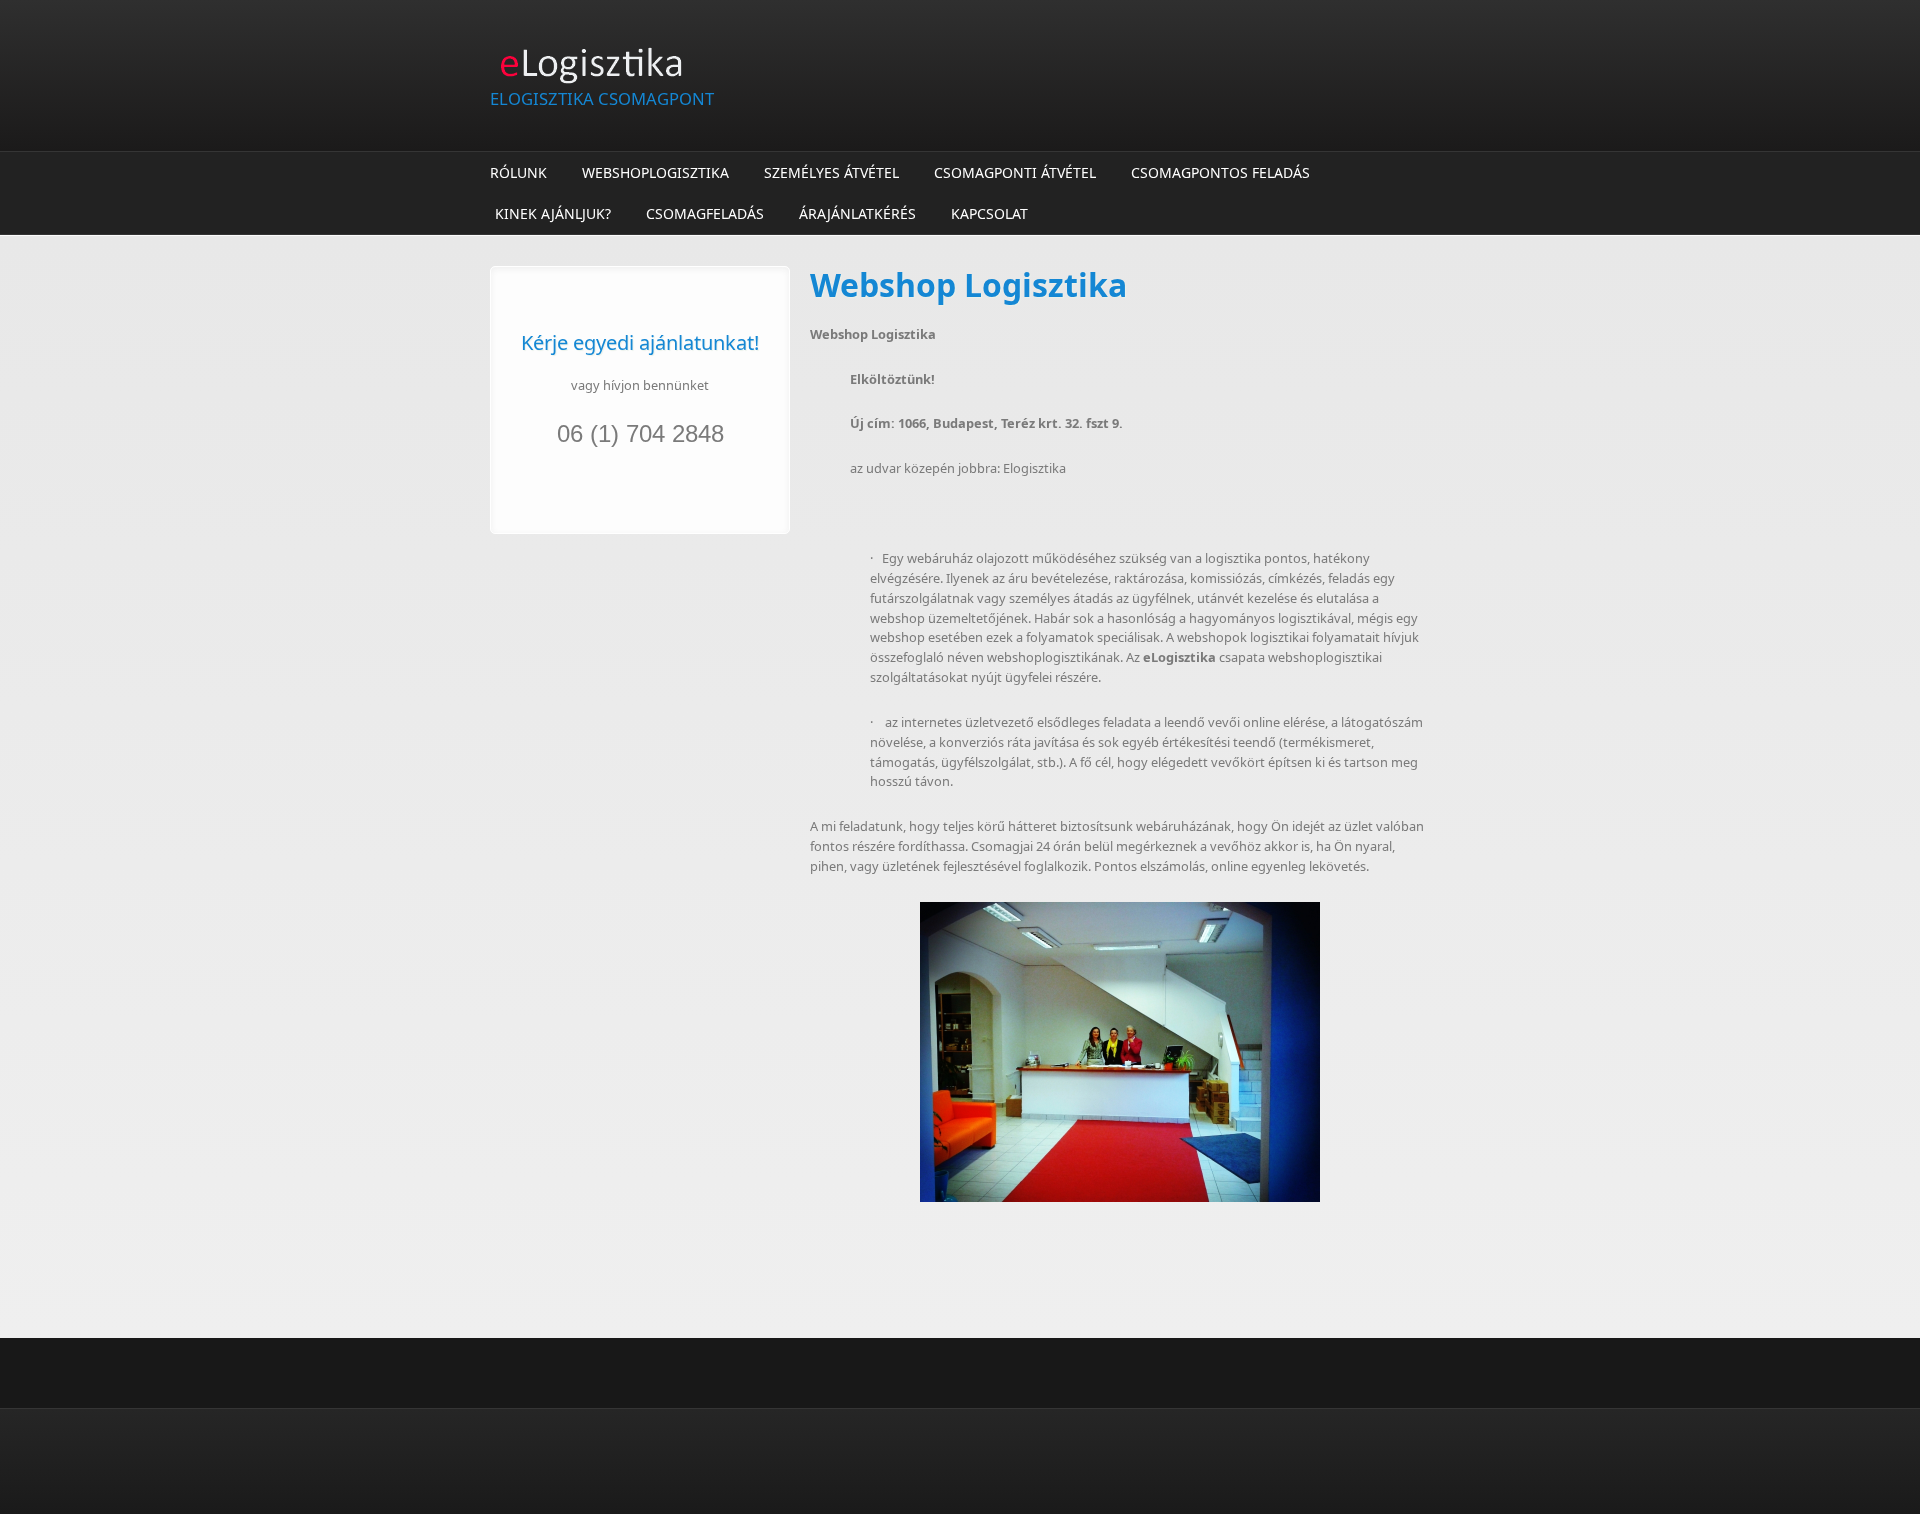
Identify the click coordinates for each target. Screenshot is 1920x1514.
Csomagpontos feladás (1220, 172)
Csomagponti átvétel (1015, 172)
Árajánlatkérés (857, 213)
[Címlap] (800, 64)
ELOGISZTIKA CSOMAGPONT (602, 98)
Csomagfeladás (705, 213)
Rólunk (518, 172)
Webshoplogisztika (655, 172)
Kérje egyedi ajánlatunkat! (640, 342)
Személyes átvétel (831, 172)
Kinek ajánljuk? (553, 213)
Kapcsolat (989, 213)
